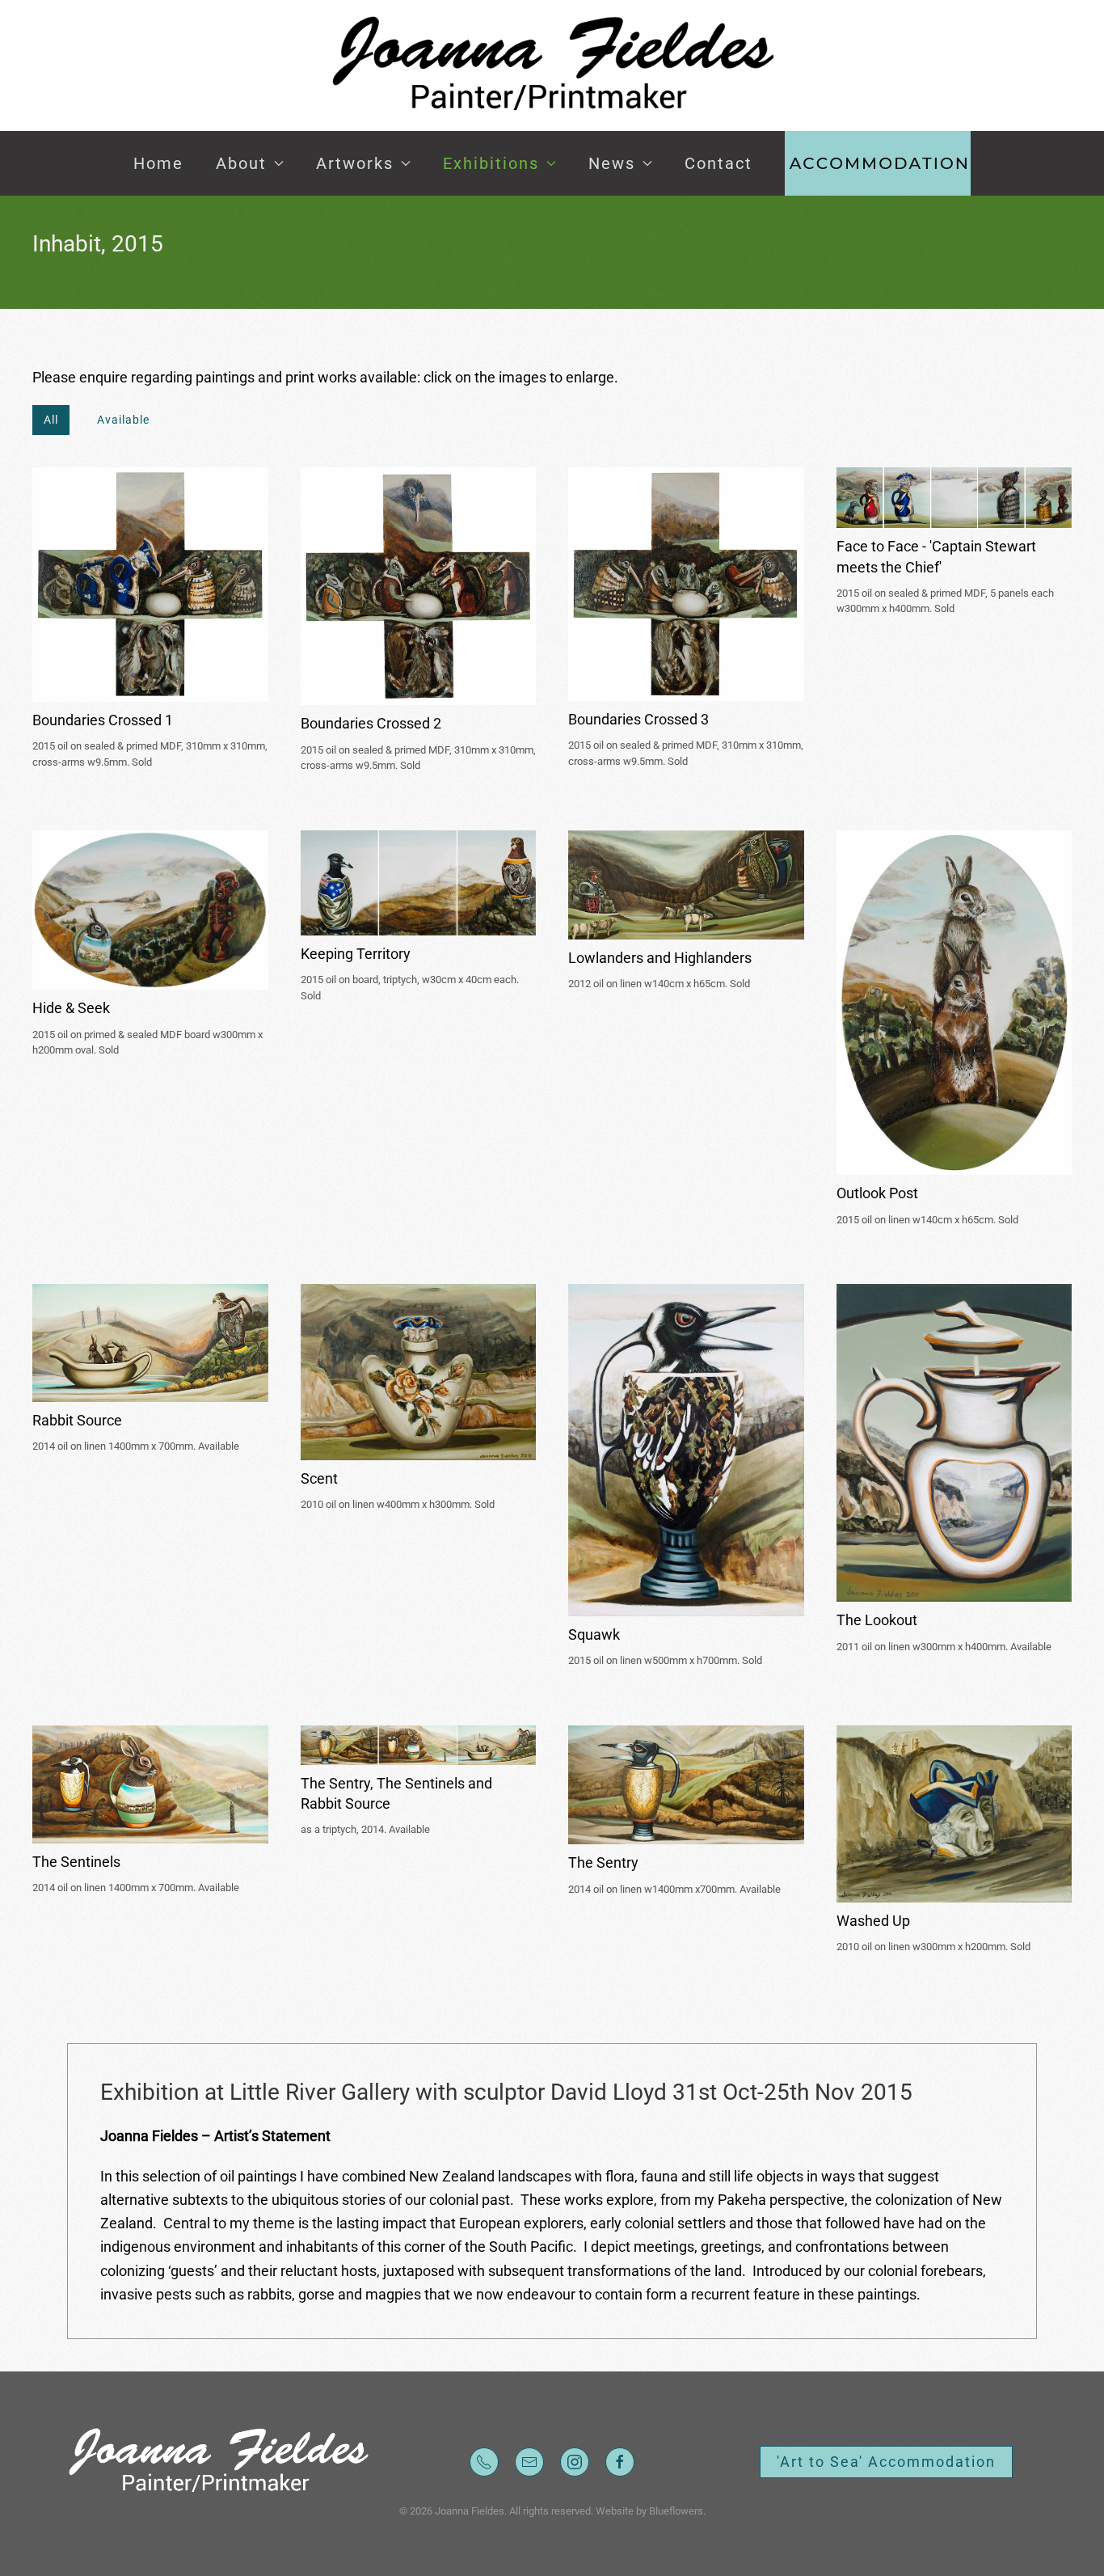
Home (158, 163)
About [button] (241, 163)
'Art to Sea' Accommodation (886, 2462)
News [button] (612, 163)
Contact (718, 163)
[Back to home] (552, 65)
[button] (878, 163)
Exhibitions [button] (491, 163)
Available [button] (123, 420)
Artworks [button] (355, 163)
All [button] (51, 420)
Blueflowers (676, 2511)
